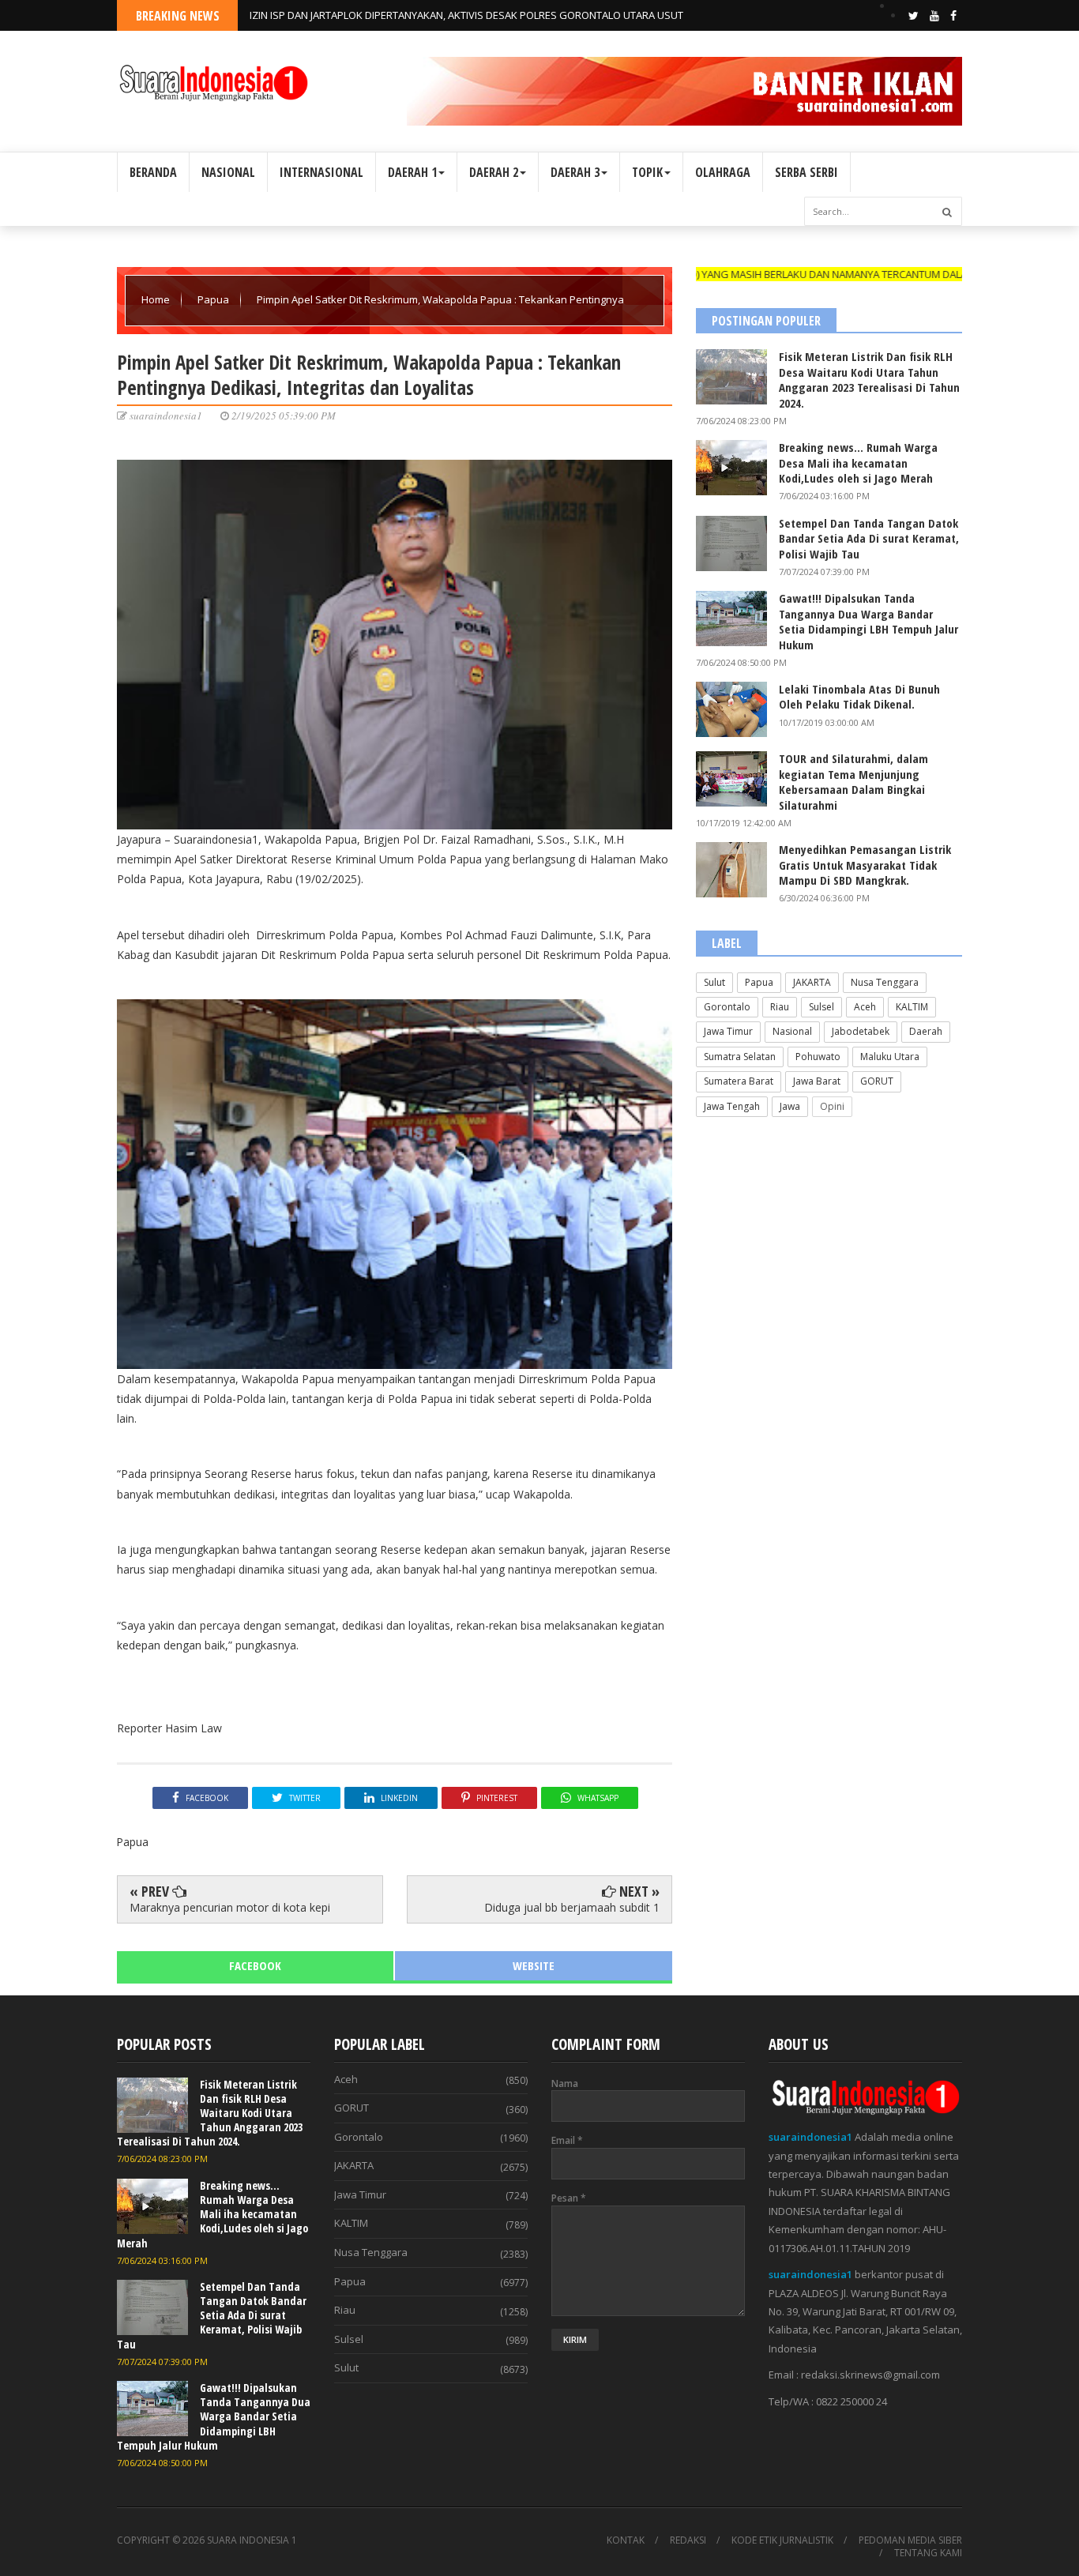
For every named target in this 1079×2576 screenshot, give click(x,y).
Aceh (865, 1007)
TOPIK (647, 172)
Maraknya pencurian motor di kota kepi (230, 1907)
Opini (832, 1106)
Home (157, 299)
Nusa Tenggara (885, 982)
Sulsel (821, 1007)
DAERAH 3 (575, 172)
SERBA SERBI (806, 172)
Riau (780, 1007)
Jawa (790, 1106)
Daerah (926, 1031)
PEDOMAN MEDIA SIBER (910, 2540)
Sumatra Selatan (740, 1057)
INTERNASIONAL (321, 172)
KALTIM (912, 1007)
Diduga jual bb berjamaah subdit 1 (572, 1907)
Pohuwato (818, 1057)
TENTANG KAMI (928, 2553)
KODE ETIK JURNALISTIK (782, 2540)
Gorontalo (727, 1007)
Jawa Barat (817, 1081)
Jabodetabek (861, 1031)
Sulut (714, 982)
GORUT (877, 1081)
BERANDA (153, 172)
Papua (214, 299)
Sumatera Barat (739, 1081)
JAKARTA (812, 982)
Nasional (792, 1031)
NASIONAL (228, 172)
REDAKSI (688, 2540)
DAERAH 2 (494, 172)
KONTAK (626, 2540)
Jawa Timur (728, 1031)
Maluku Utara (890, 1057)
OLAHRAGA (723, 172)
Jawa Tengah (732, 1106)
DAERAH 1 (412, 172)
